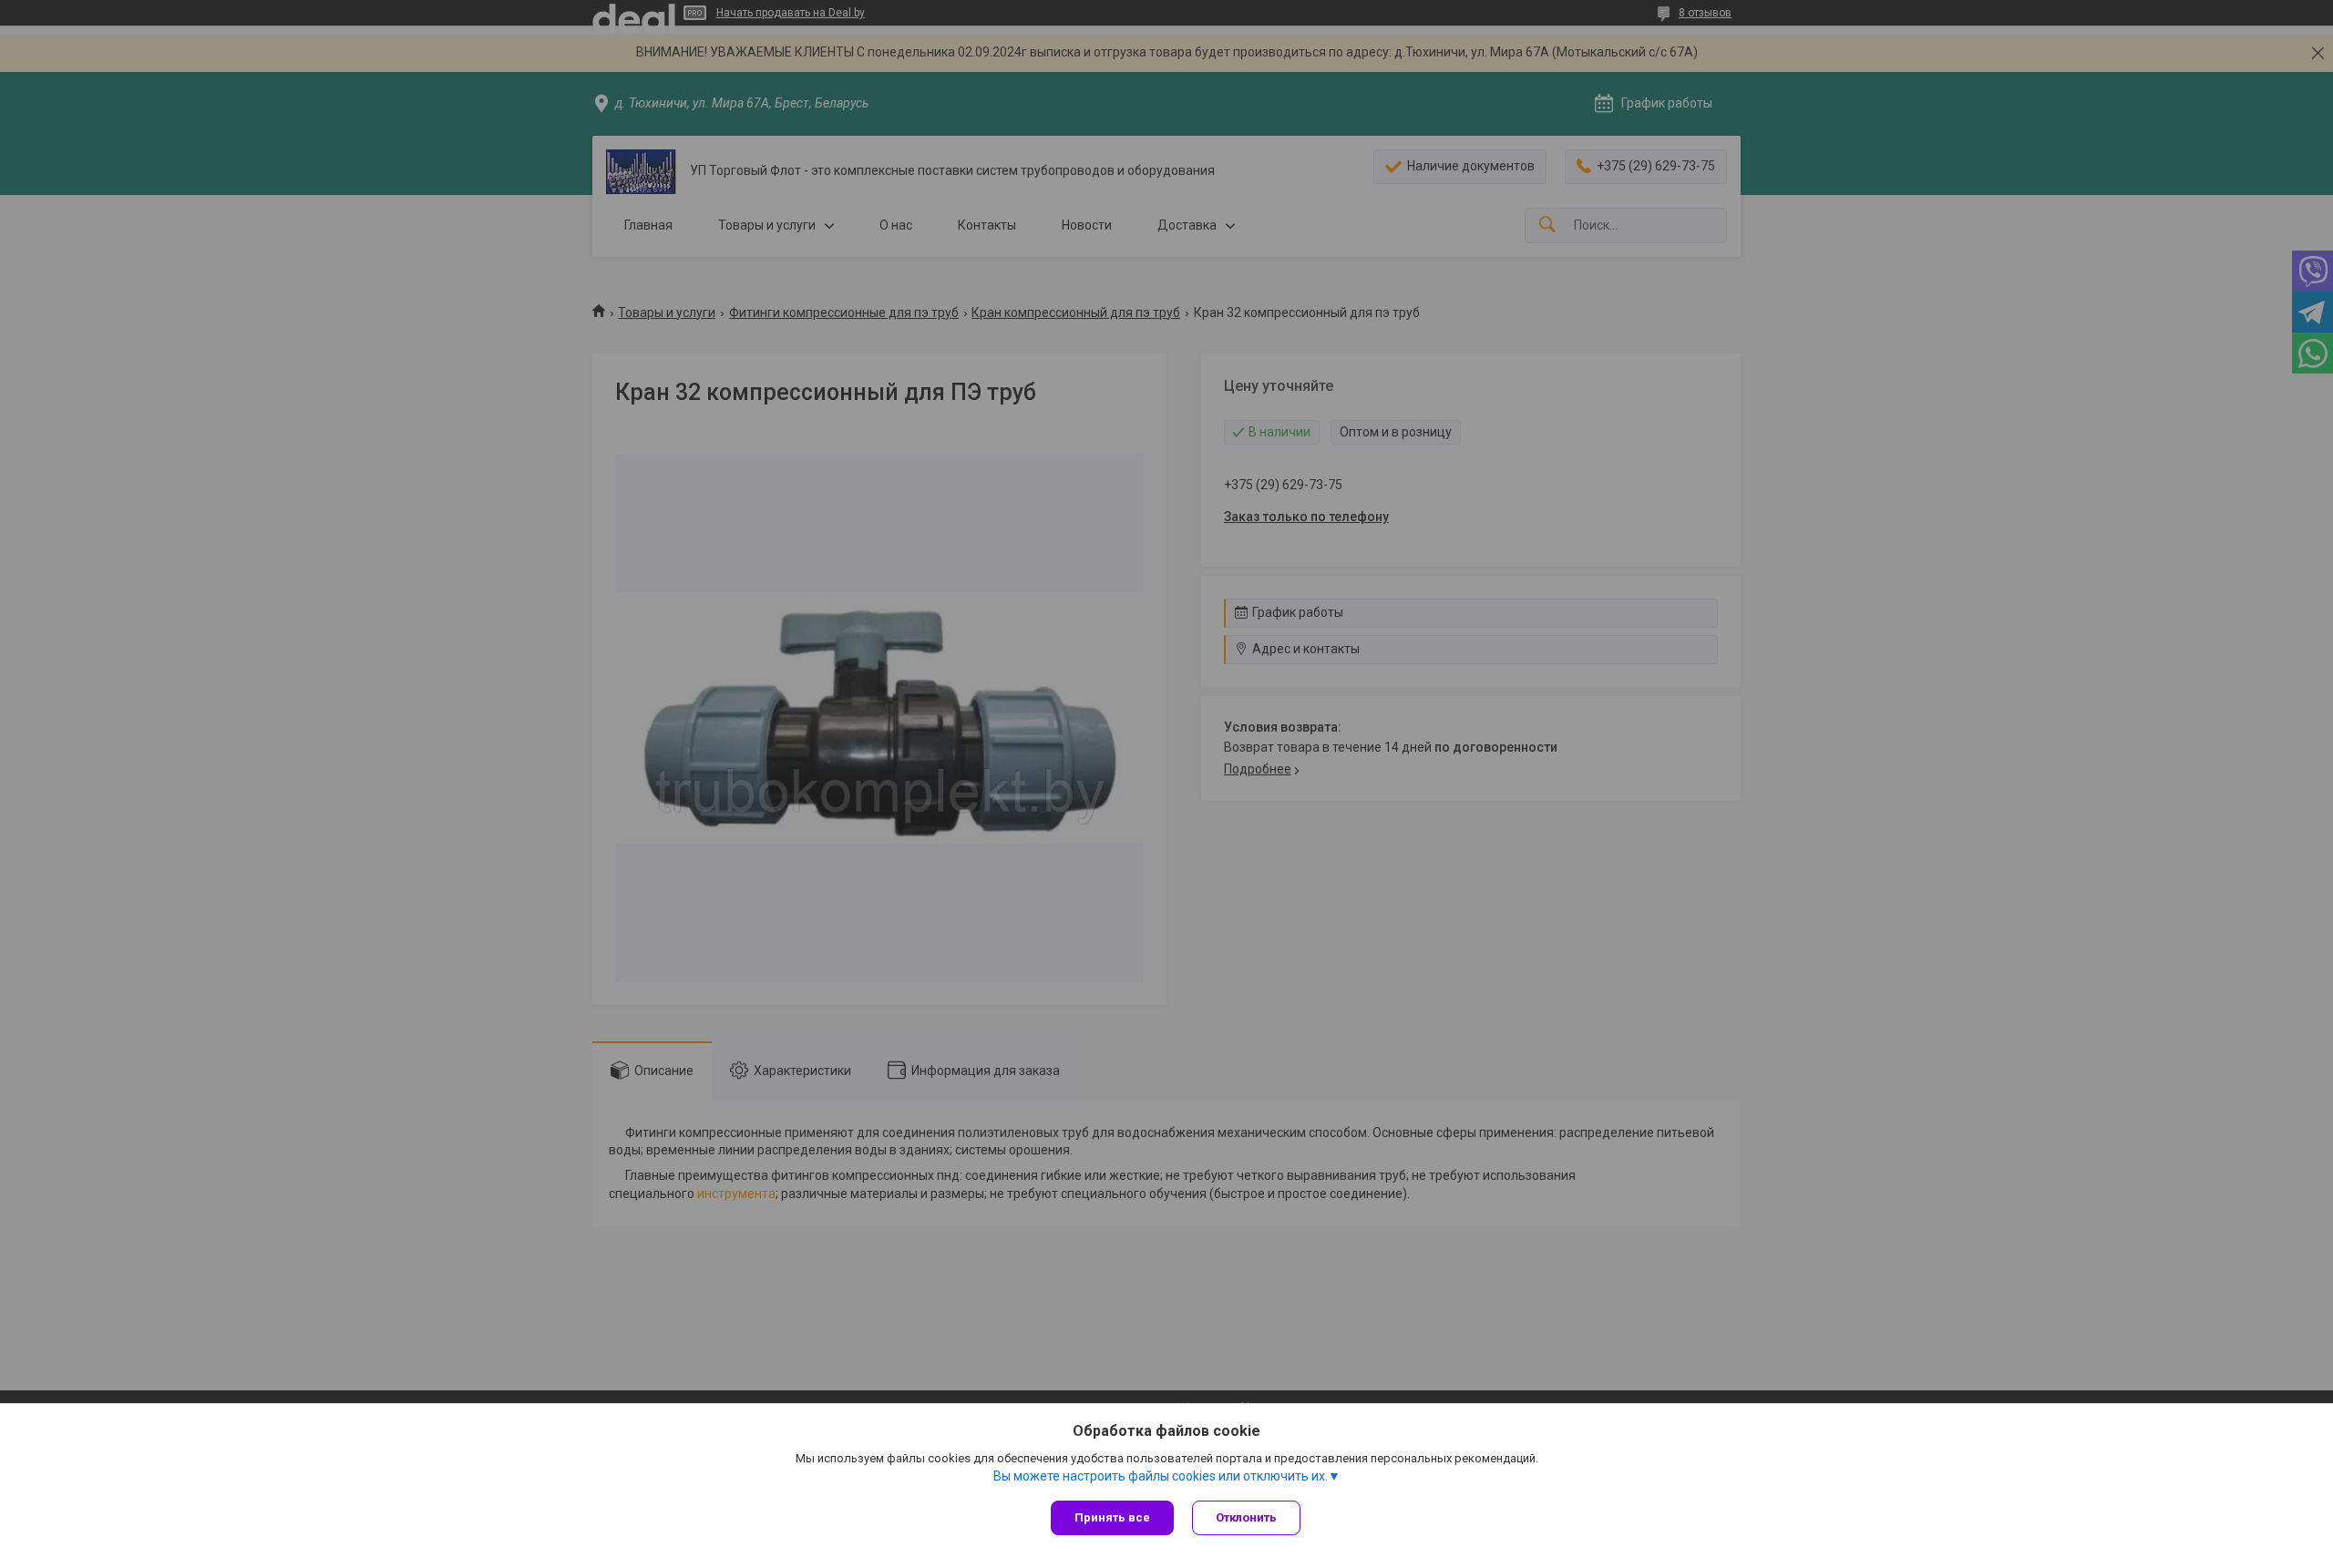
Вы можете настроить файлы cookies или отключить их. (1161, 1476)
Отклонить (1246, 1517)
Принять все (1112, 1517)
